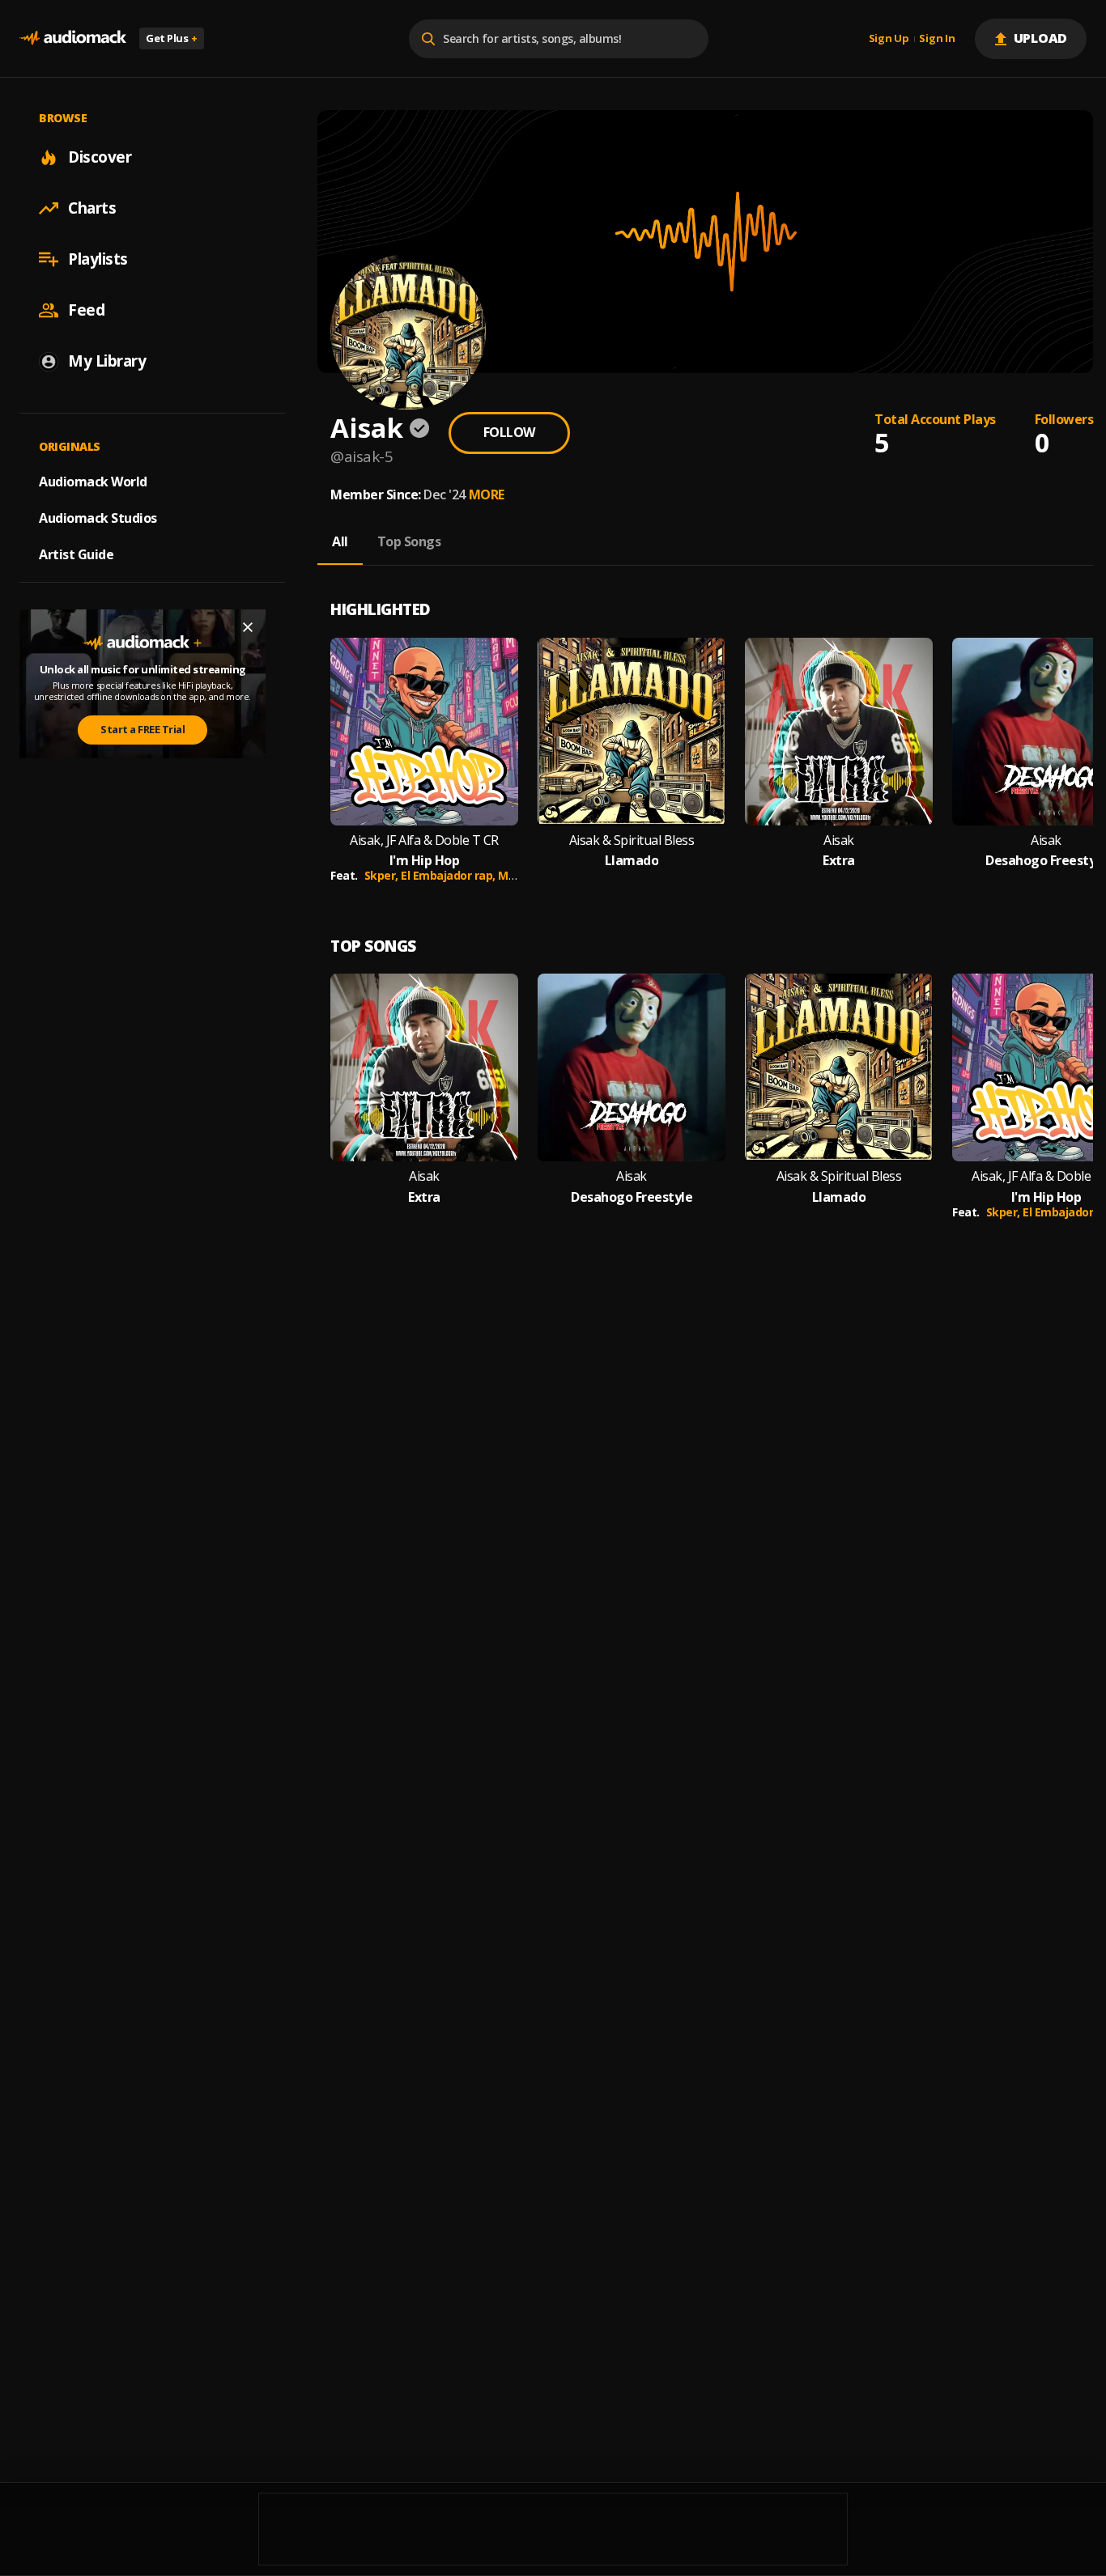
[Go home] (73, 38)
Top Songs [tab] (409, 541)
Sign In (937, 39)
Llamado (632, 861)
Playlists (98, 259)
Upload (1041, 38)
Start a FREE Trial (143, 730)
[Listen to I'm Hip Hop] (424, 732)
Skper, (383, 875)
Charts (92, 208)
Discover (100, 157)
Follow (509, 432)
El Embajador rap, (449, 875)
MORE (487, 494)
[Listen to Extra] (839, 732)
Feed (86, 310)
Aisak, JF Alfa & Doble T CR (424, 840)
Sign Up (889, 39)
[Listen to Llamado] (632, 732)
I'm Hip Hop (425, 861)
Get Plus (172, 38)
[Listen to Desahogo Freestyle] (632, 1067)
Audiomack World (93, 482)
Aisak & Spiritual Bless (632, 840)
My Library (107, 361)
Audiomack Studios (98, 518)
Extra (839, 861)
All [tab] (340, 541)
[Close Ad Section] (248, 627)
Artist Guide (76, 554)
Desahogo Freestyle (632, 1197)
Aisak (839, 840)
